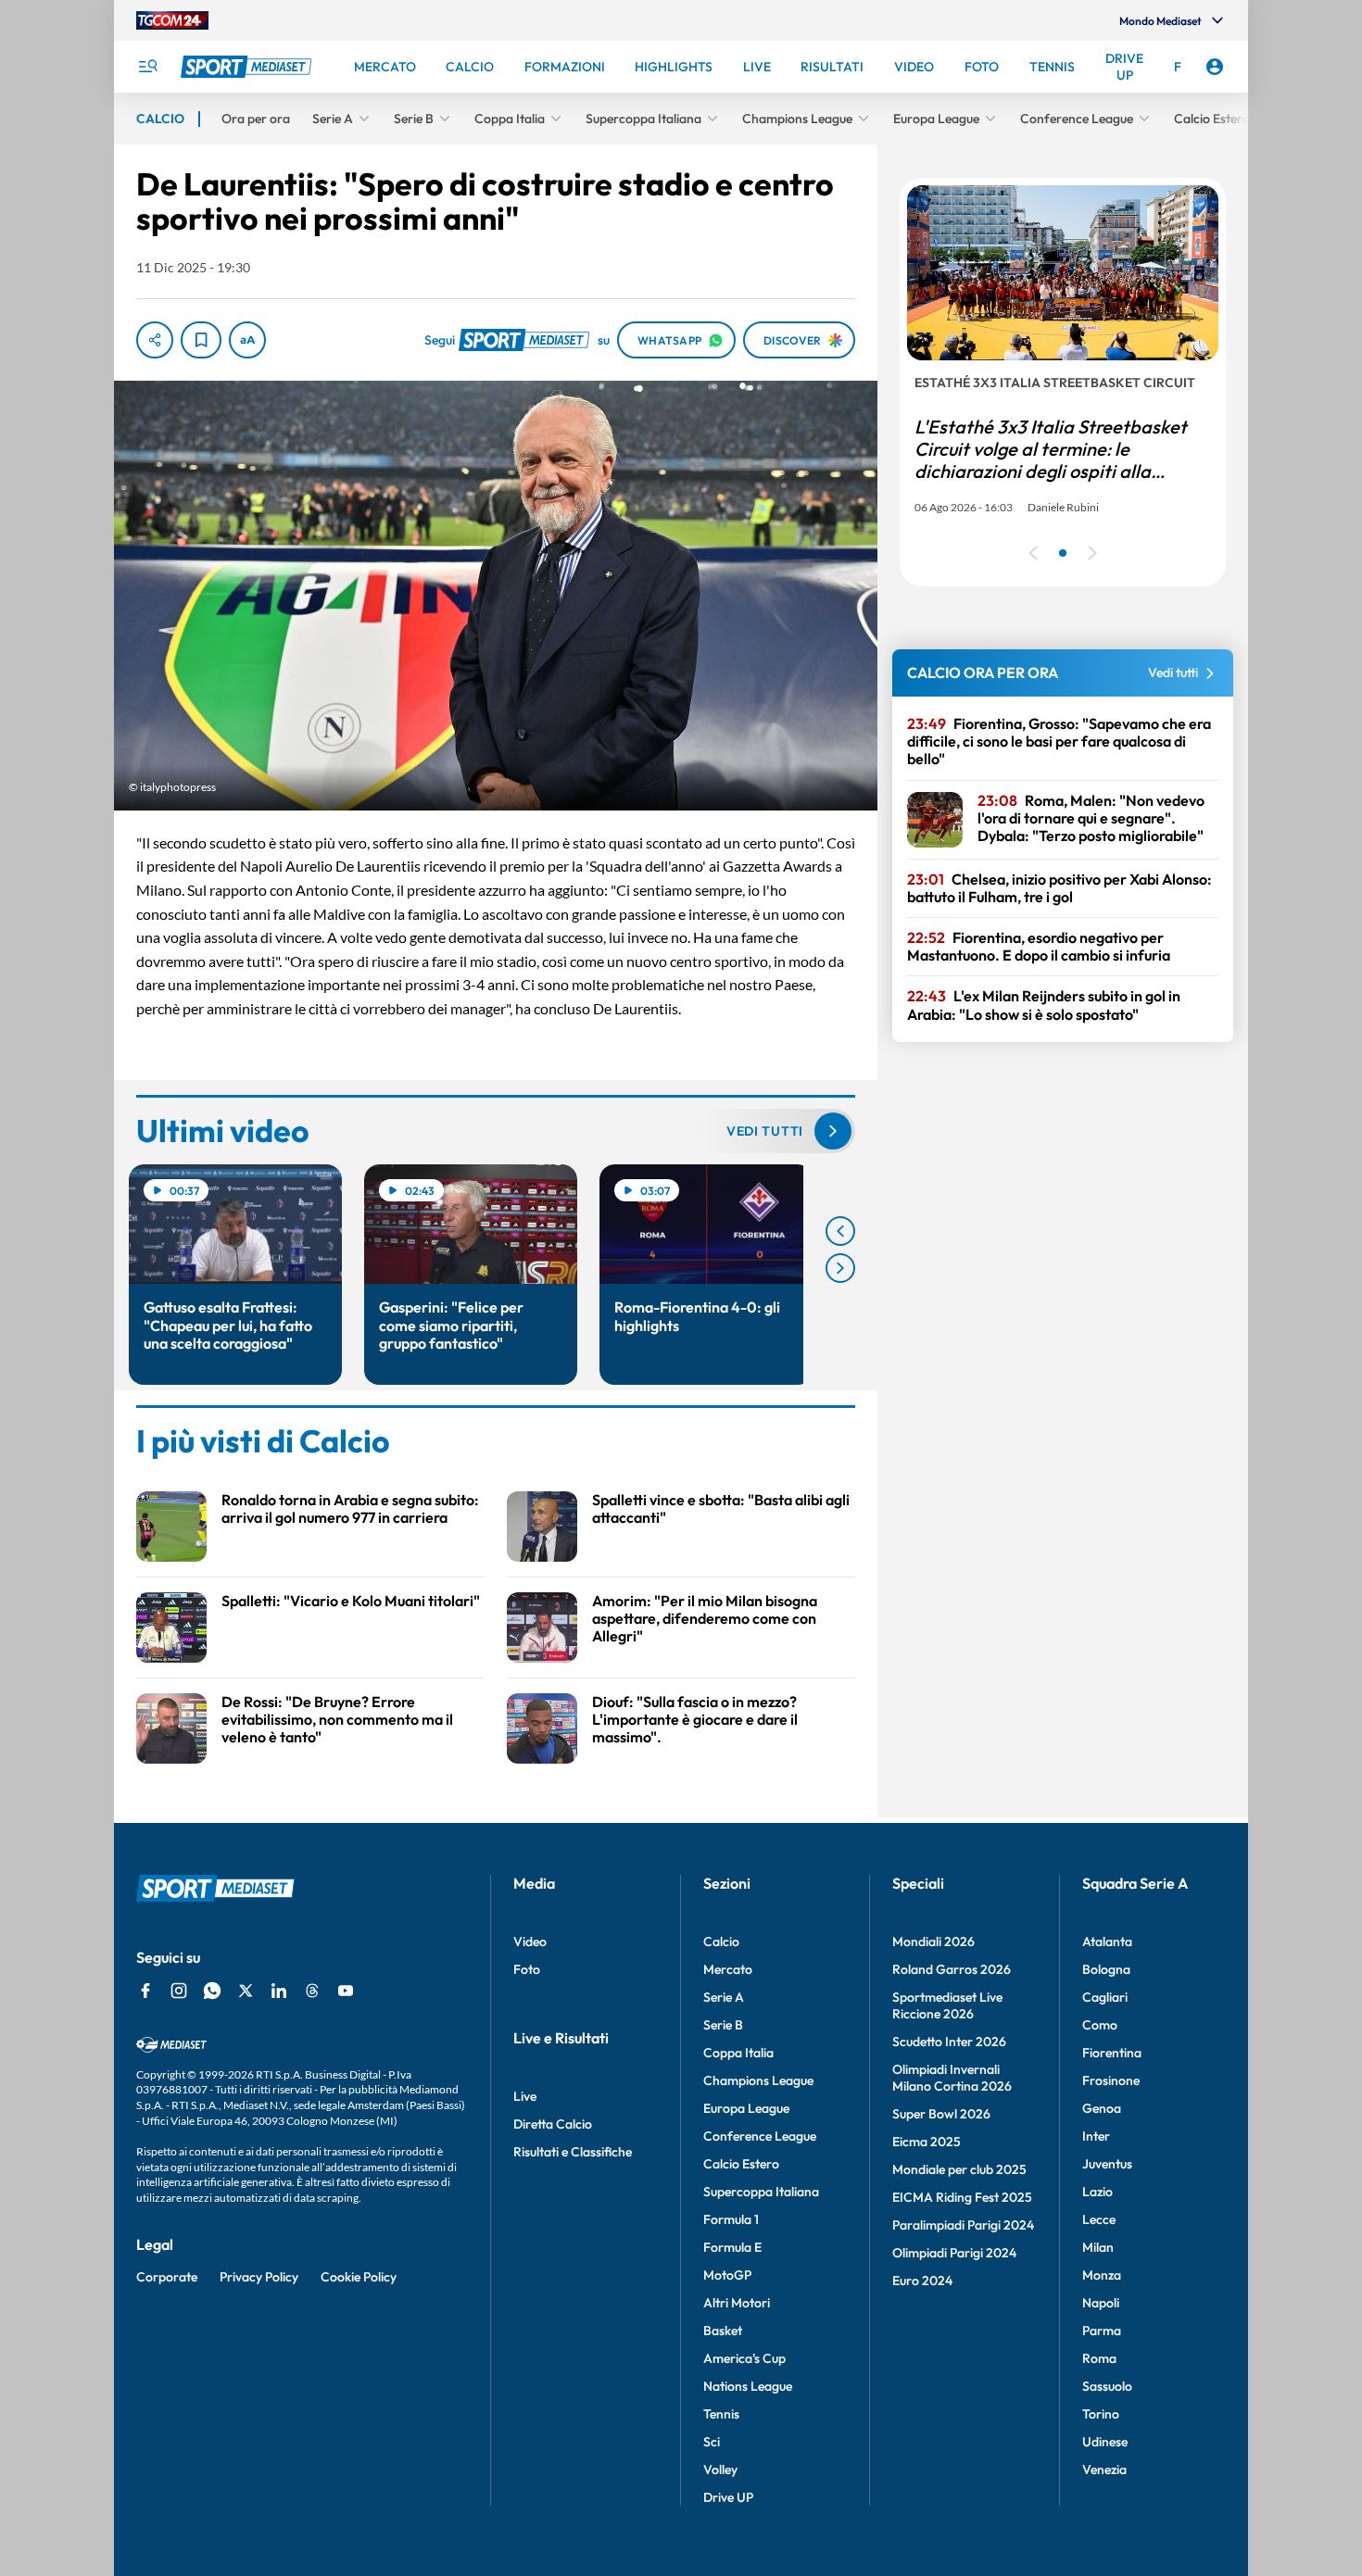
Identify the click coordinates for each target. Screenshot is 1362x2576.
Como (1100, 2025)
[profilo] (1215, 67)
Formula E (732, 2247)
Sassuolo (1107, 2386)
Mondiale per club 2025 (959, 2169)
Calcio (721, 1941)
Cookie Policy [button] (359, 2277)
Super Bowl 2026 (941, 2114)
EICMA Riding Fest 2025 (962, 2197)
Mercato (728, 1969)
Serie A (724, 1997)
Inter (1096, 2136)
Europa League (746, 2108)
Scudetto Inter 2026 (949, 2042)
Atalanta (1107, 1941)
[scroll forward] (840, 1268)
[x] (246, 1991)
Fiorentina (1112, 2053)
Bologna (1106, 1969)
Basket (723, 2331)
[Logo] (248, 67)
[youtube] (346, 1991)
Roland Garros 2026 (952, 1969)
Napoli (1101, 2303)
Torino (1101, 2414)
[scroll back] (840, 1231)
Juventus (1107, 2164)
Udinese (1105, 2442)
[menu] (147, 67)
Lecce (1099, 2219)
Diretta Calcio (553, 2124)
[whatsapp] (212, 1991)
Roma (1099, 2358)
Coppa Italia (738, 2053)
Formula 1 (731, 2219)
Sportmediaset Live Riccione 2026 (947, 2005)
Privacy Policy (259, 2277)
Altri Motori (737, 2303)
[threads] (312, 1991)
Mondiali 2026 (933, 1941)
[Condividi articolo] (155, 340)
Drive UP (728, 2497)
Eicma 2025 (927, 2142)
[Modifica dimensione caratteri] (247, 340)
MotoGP (727, 2275)
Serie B (723, 2025)
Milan (1098, 2247)
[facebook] (145, 1991)
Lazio (1097, 2192)
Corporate (167, 2277)
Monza (1102, 2275)
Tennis (721, 2414)
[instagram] (179, 1991)
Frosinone (1111, 2080)
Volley (720, 2469)
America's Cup (744, 2358)
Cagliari (1105, 1997)
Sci (712, 2442)
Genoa (1102, 2108)
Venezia (1104, 2469)
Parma (1102, 2331)
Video (530, 1941)
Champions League (758, 2080)
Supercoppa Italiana (761, 2192)
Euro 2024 (922, 2281)
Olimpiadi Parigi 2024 (954, 2253)
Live (525, 2096)
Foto (527, 1969)
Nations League (748, 2386)
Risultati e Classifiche (573, 2152)
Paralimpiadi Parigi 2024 (963, 2225)
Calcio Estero (741, 2164)
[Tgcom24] (172, 20)
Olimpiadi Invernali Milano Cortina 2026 (952, 2078)
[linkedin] (279, 1991)
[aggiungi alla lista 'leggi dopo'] (201, 340)
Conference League (760, 2136)
